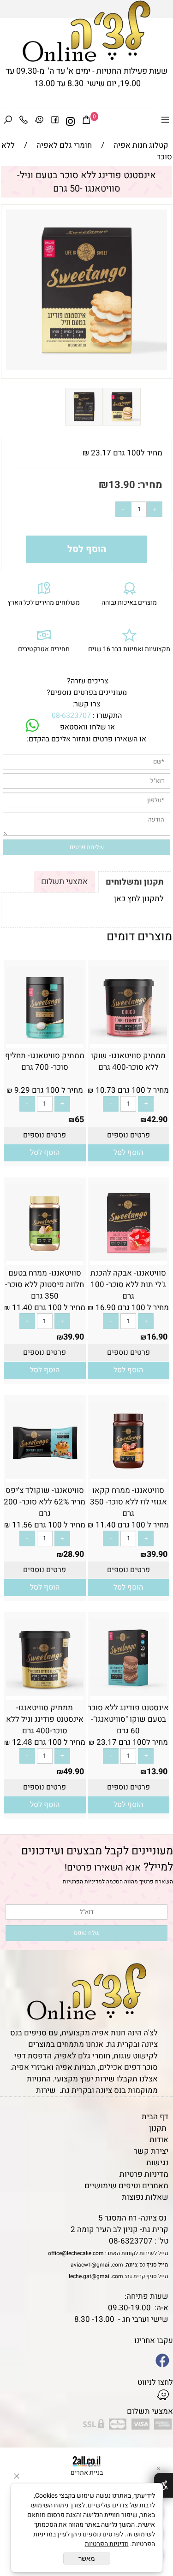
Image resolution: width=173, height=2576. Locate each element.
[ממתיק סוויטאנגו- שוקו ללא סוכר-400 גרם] (129, 1041)
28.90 (74, 1554)
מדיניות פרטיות (144, 2174)
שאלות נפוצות (145, 2197)
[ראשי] (86, 31)
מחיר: (149, 485)
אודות (159, 2140)
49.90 (74, 1772)
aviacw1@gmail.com (97, 2265)
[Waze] (39, 122)
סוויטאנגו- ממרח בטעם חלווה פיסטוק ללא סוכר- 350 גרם (45, 1285)
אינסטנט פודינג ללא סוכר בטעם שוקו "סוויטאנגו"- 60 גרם (128, 1719)
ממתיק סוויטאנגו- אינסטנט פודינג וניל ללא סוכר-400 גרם (45, 1719)
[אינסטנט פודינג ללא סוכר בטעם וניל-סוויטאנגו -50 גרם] (122, 423)
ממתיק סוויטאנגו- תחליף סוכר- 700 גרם (45, 1061)
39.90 (74, 1337)
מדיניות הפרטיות (82, 1882)
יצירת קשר (151, 2151)
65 (79, 1120)
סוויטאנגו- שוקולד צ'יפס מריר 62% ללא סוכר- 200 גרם (45, 1502)
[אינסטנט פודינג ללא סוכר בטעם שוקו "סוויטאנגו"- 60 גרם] (129, 1693)
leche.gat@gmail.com (96, 2276)
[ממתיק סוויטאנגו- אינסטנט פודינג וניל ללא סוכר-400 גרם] (45, 1693)
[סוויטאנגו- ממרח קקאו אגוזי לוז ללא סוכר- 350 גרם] (129, 1476)
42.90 (157, 1120)
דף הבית (155, 2117)
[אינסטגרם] (71, 122)
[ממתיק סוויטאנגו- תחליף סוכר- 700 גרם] (45, 1041)
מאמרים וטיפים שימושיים (126, 2186)
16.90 (157, 1337)
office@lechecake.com (76, 2253)
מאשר (87, 2559)
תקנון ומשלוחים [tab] (135, 882)
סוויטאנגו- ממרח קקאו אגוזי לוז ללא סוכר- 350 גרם (128, 1502)
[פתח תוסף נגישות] (164, 2485)
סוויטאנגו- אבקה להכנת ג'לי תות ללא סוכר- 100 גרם (128, 1285)
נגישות (157, 2163)
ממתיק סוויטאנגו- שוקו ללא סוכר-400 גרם (128, 1061)
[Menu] (165, 122)
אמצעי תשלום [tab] (65, 882)
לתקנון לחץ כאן (139, 899)
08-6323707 (71, 716)
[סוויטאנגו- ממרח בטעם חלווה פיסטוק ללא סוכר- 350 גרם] (45, 1259)
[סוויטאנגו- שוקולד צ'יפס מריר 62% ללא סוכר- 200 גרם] (45, 1476)
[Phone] (24, 122)
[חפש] (8, 122)
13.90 (122, 485)
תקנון (158, 2128)
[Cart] (86, 122)
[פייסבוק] (55, 122)
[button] (128, 1153)
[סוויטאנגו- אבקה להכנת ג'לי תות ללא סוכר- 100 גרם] (129, 1259)
